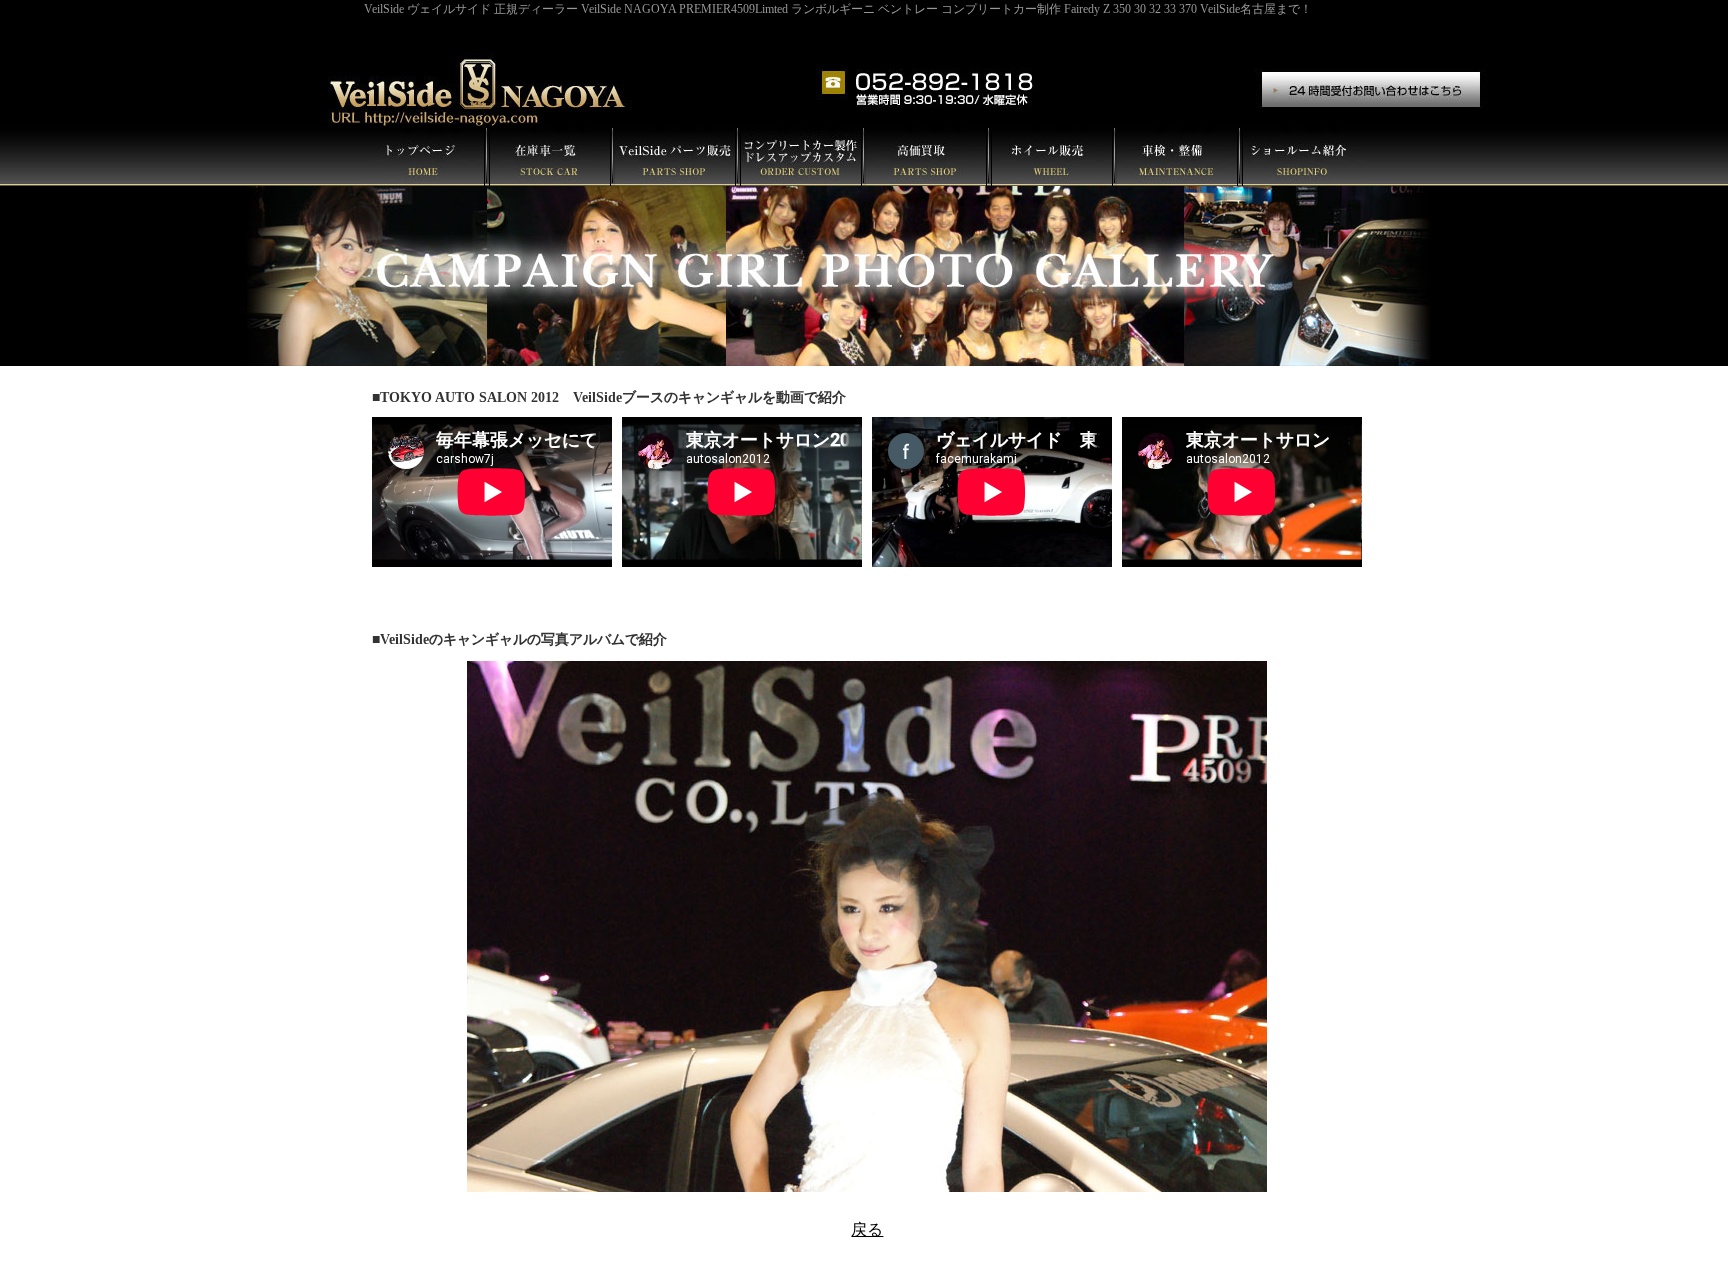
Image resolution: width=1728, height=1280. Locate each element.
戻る (867, 1229)
